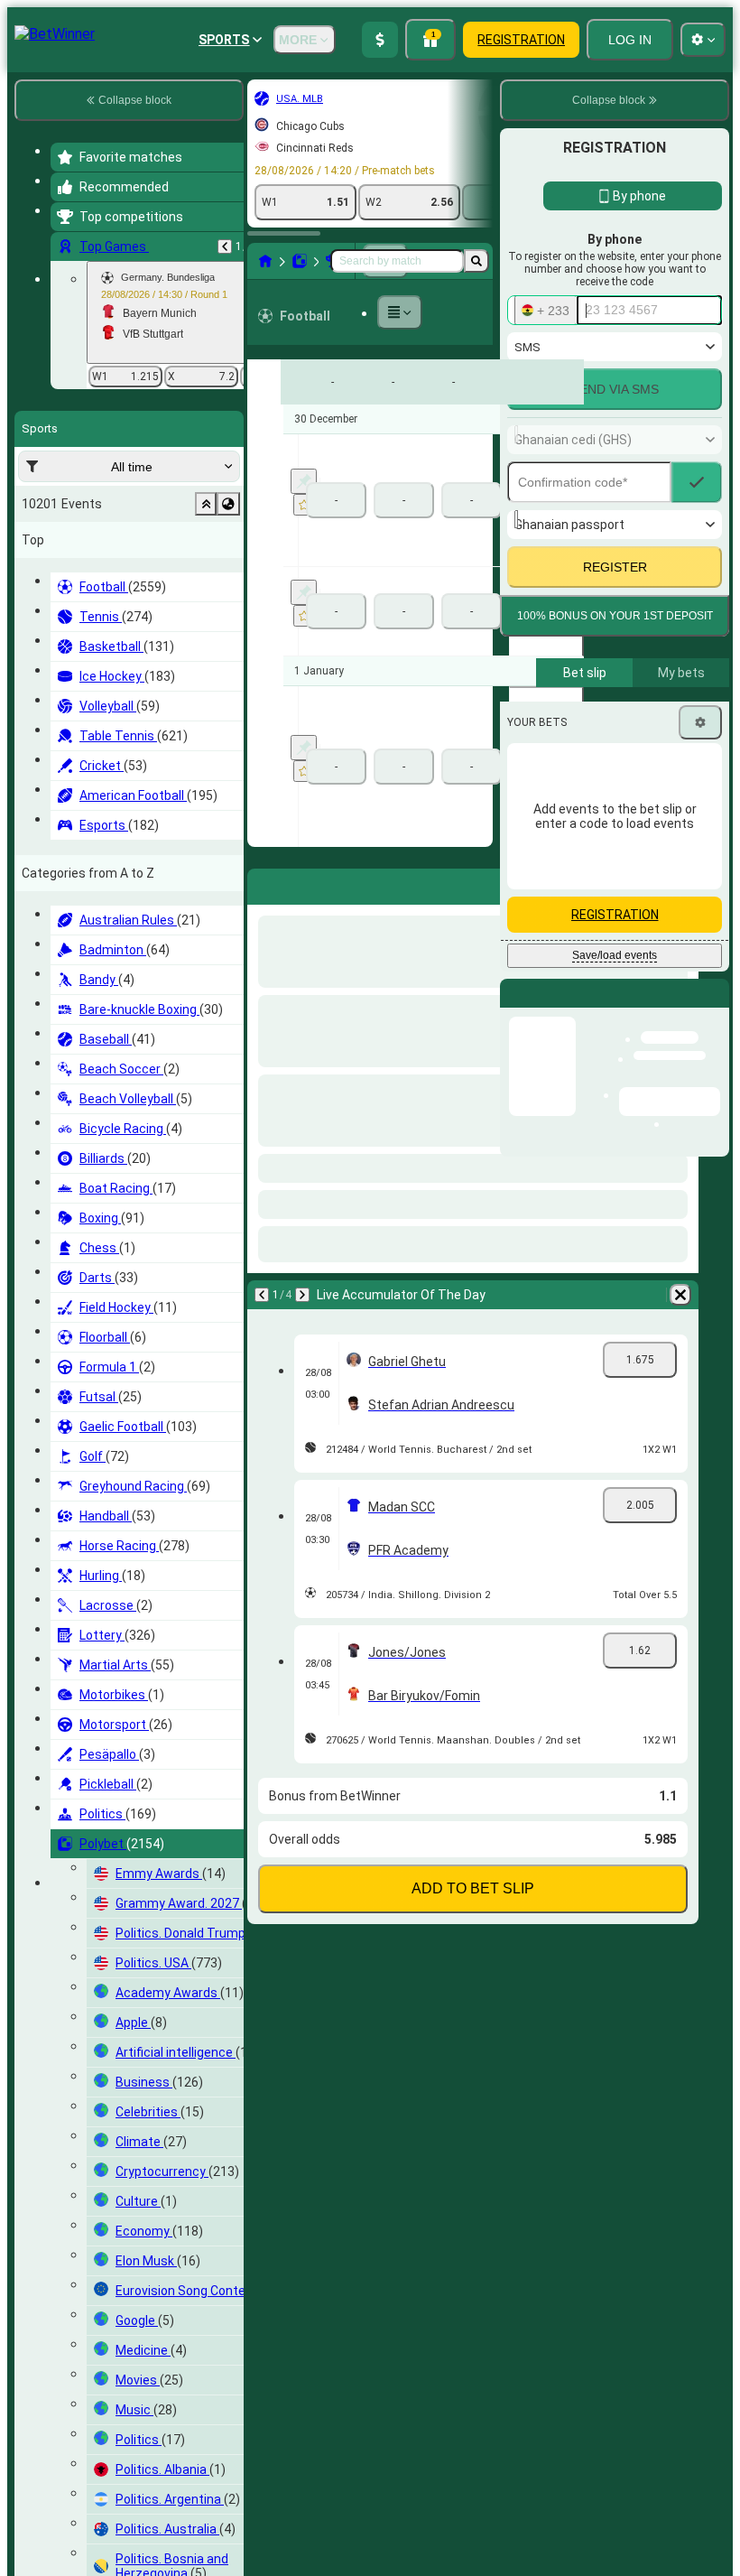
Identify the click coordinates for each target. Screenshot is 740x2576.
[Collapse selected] (206, 504)
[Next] (309, 883)
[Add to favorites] (304, 505)
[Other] (400, 312)
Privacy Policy (621, 878)
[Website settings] (703, 40)
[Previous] (225, 246)
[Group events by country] (228, 504)
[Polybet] (300, 261)
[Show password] (697, 722)
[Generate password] (646, 722)
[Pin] (304, 481)
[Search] (476, 261)
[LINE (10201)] (265, 261)
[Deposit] (380, 40)
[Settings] (700, 1033)
